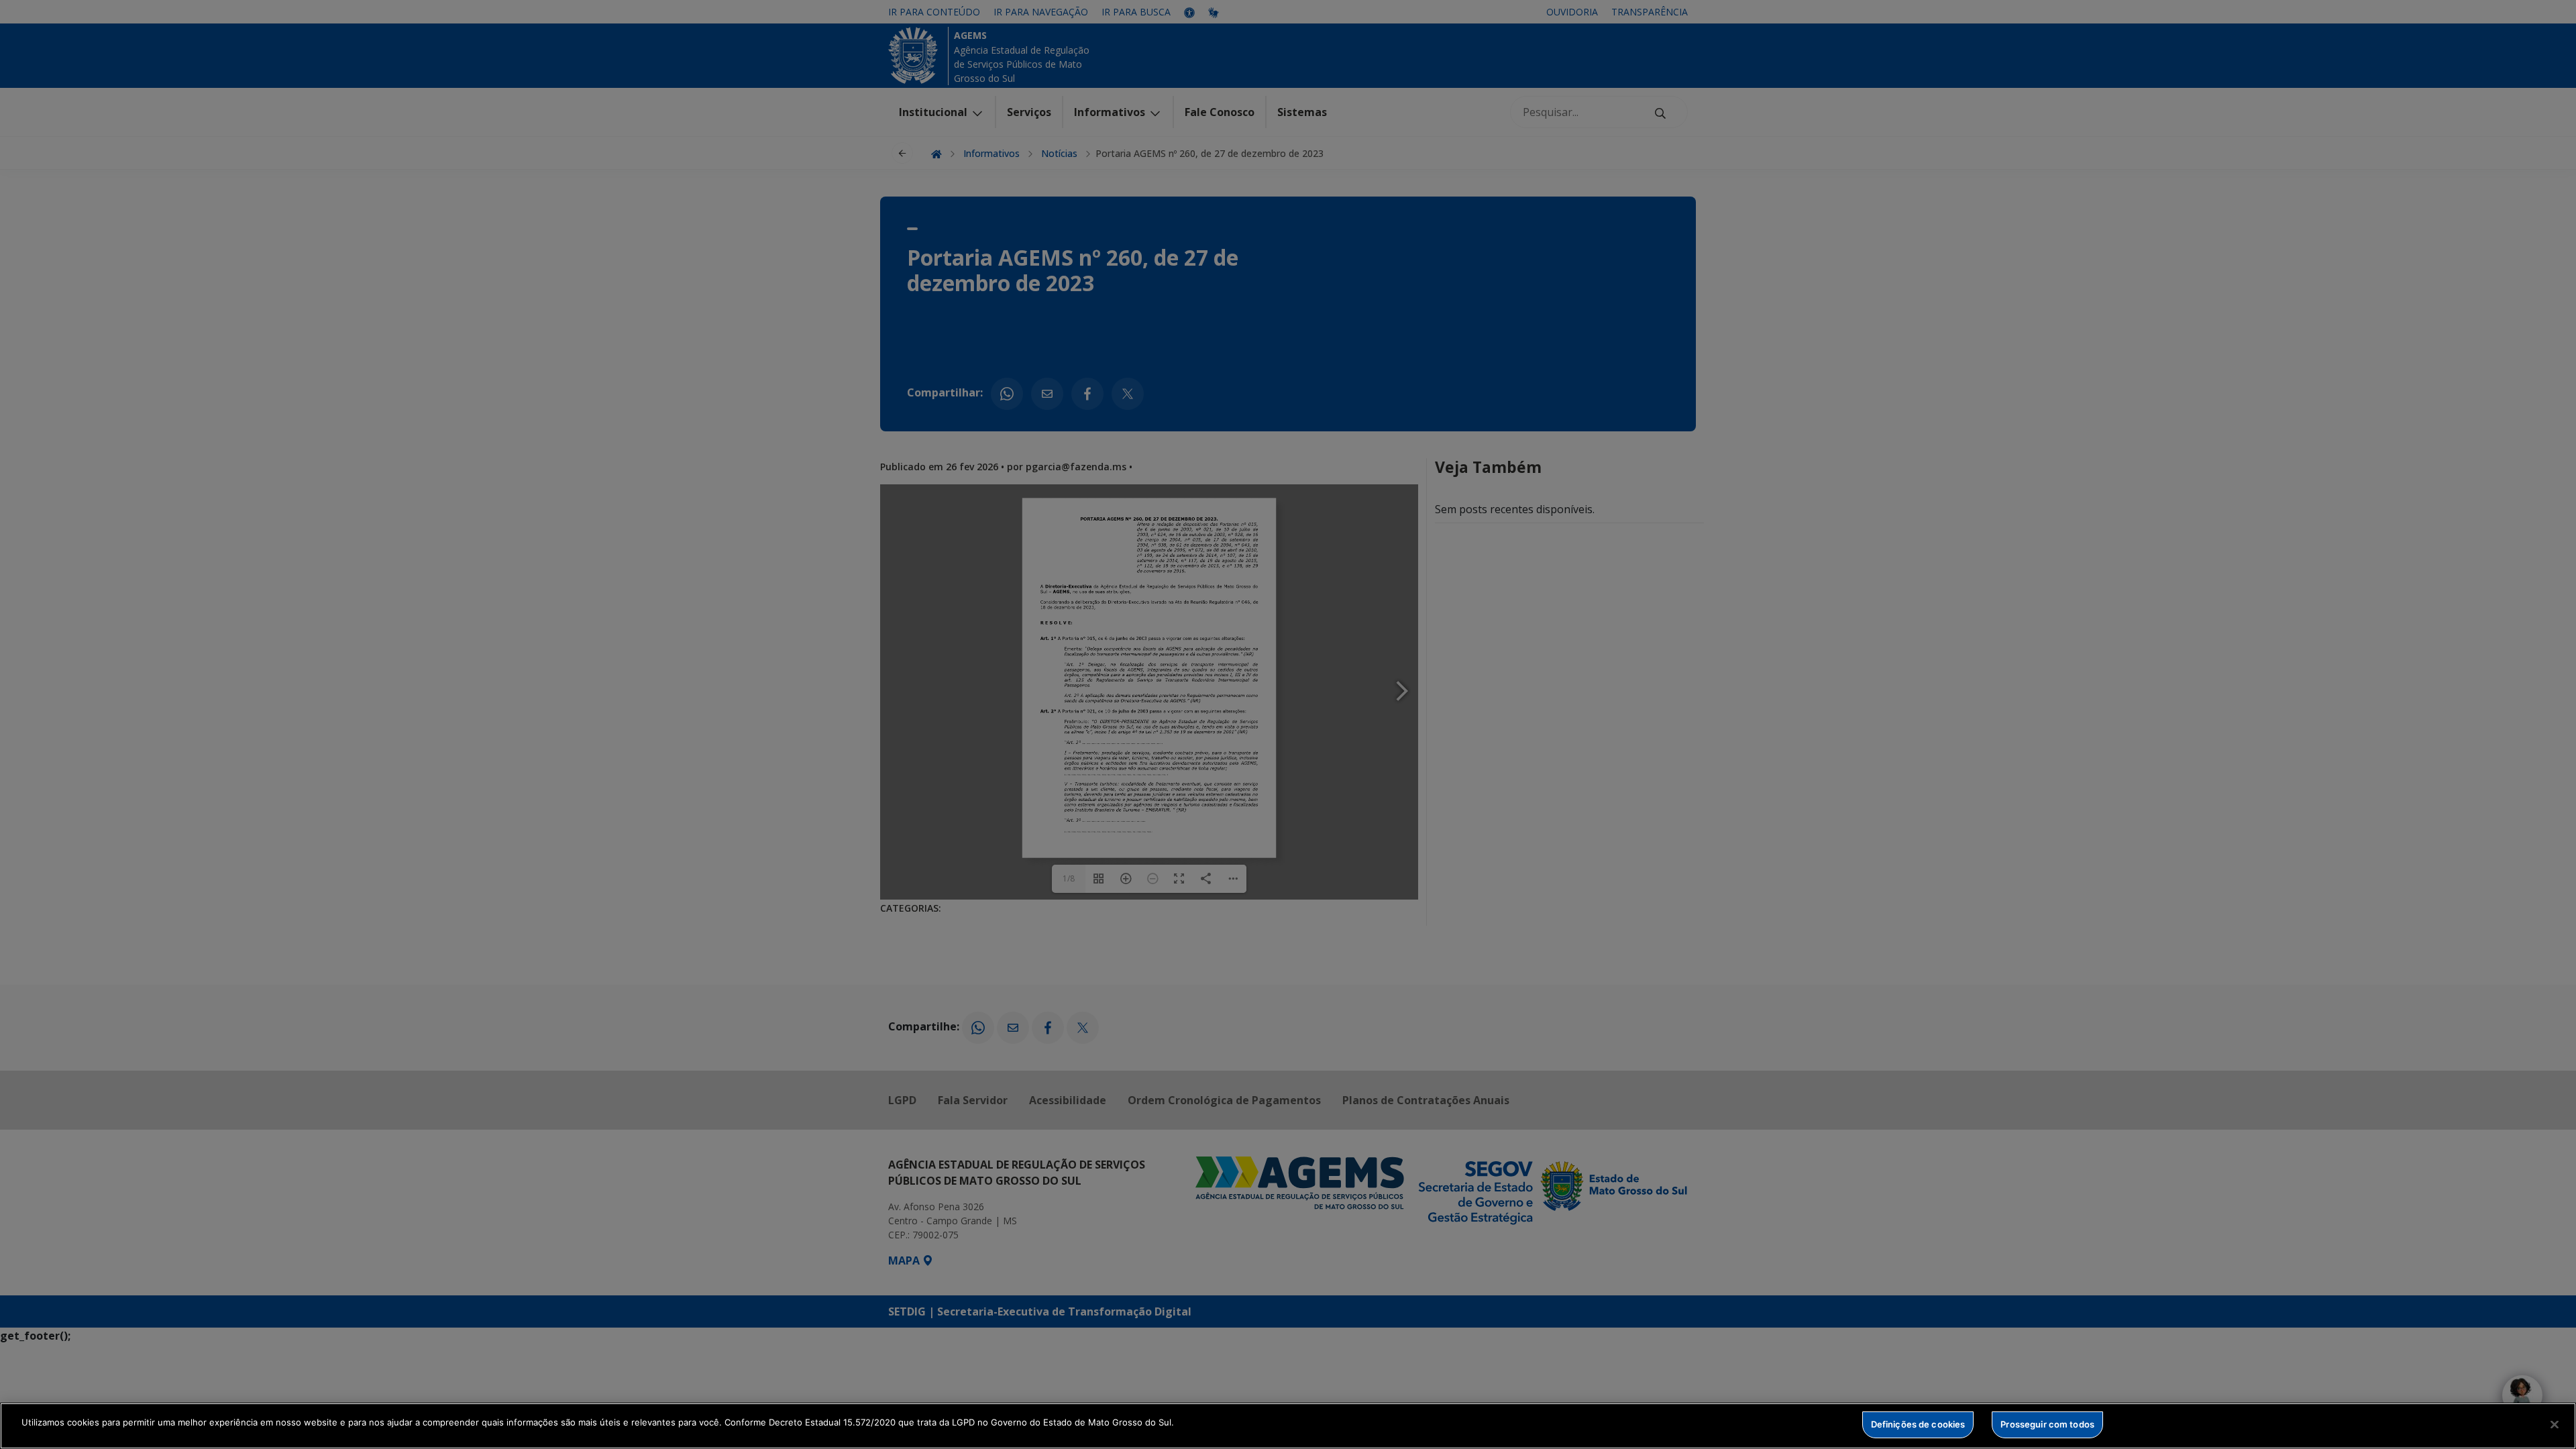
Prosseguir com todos (2047, 1424)
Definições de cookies (1918, 1424)
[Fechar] (2555, 1424)
